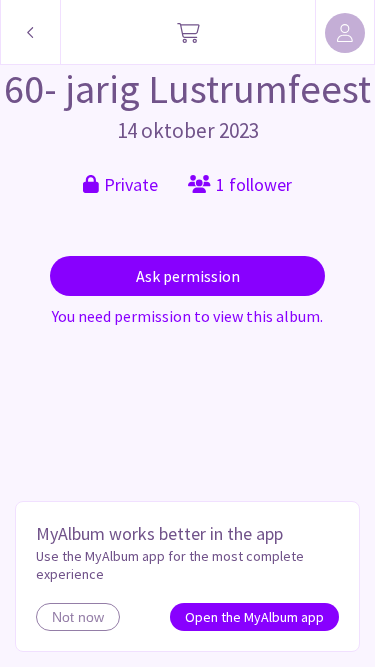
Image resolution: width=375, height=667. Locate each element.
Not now (78, 617)
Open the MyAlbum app (254, 617)
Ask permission (188, 276)
